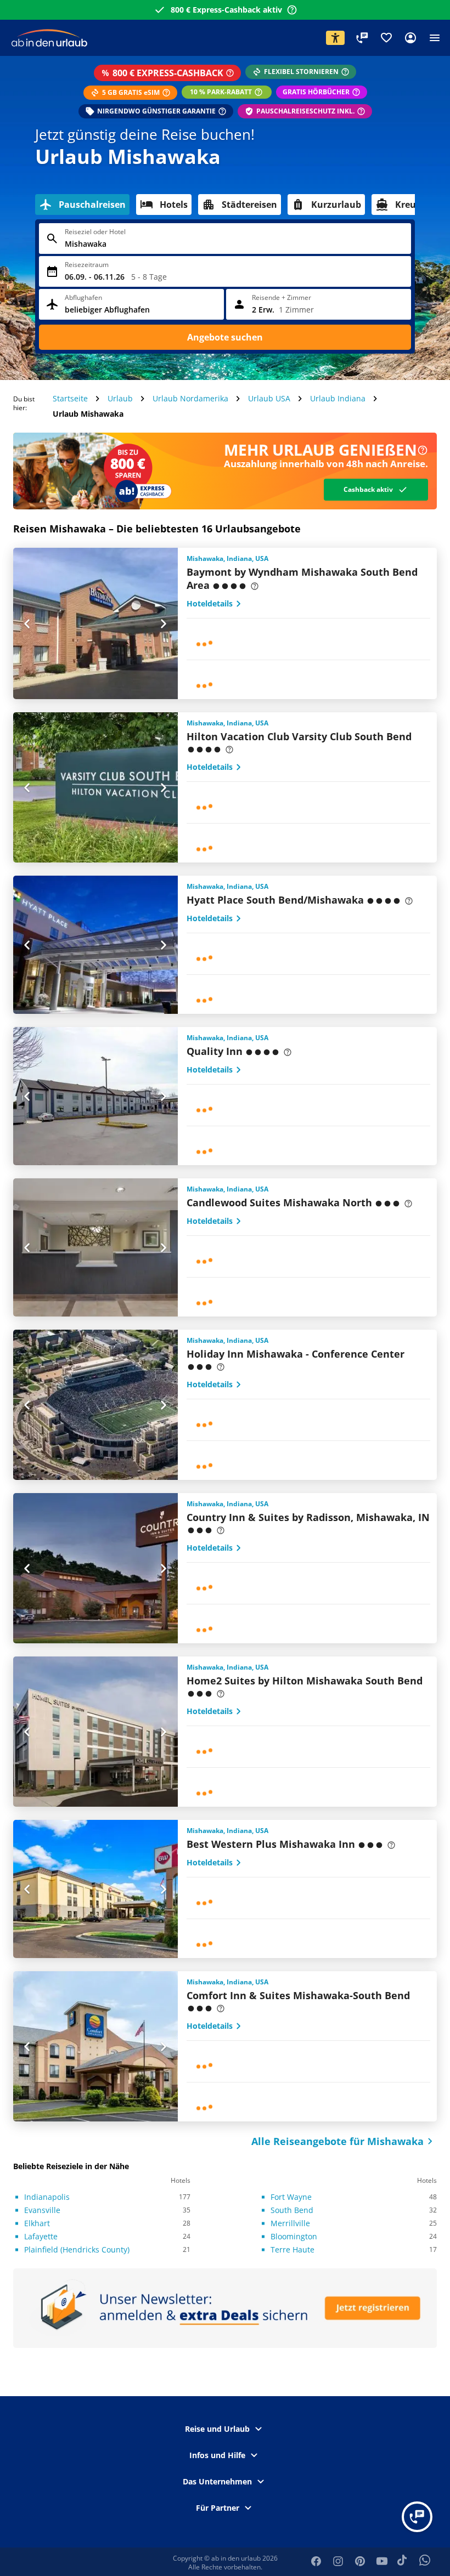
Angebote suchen (225, 337)
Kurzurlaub (336, 205)
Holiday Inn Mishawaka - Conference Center (296, 1354)
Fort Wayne (291, 2197)
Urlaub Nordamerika (190, 398)
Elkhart (37, 2223)
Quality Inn (215, 1051)
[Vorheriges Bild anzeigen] (27, 623)
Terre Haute (292, 2249)
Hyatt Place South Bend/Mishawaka (275, 900)
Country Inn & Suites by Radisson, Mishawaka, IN (308, 1517)
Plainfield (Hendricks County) (77, 2249)
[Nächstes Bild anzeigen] (164, 623)
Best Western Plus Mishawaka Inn (271, 1844)
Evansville (42, 2210)
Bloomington (294, 2236)
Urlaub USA (269, 398)
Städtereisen (249, 205)
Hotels (174, 205)
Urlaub (120, 398)
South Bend (292, 2210)
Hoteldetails (210, 603)
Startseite (70, 398)
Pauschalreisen (92, 205)
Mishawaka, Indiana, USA (227, 559)
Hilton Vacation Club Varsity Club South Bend (299, 736)
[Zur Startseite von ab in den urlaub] (50, 37)
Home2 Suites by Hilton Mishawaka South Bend (305, 1681)
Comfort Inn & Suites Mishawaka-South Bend (298, 1995)
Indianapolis (47, 2197)
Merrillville (290, 2223)
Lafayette (41, 2236)
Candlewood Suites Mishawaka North (279, 1202)
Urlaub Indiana (338, 398)
